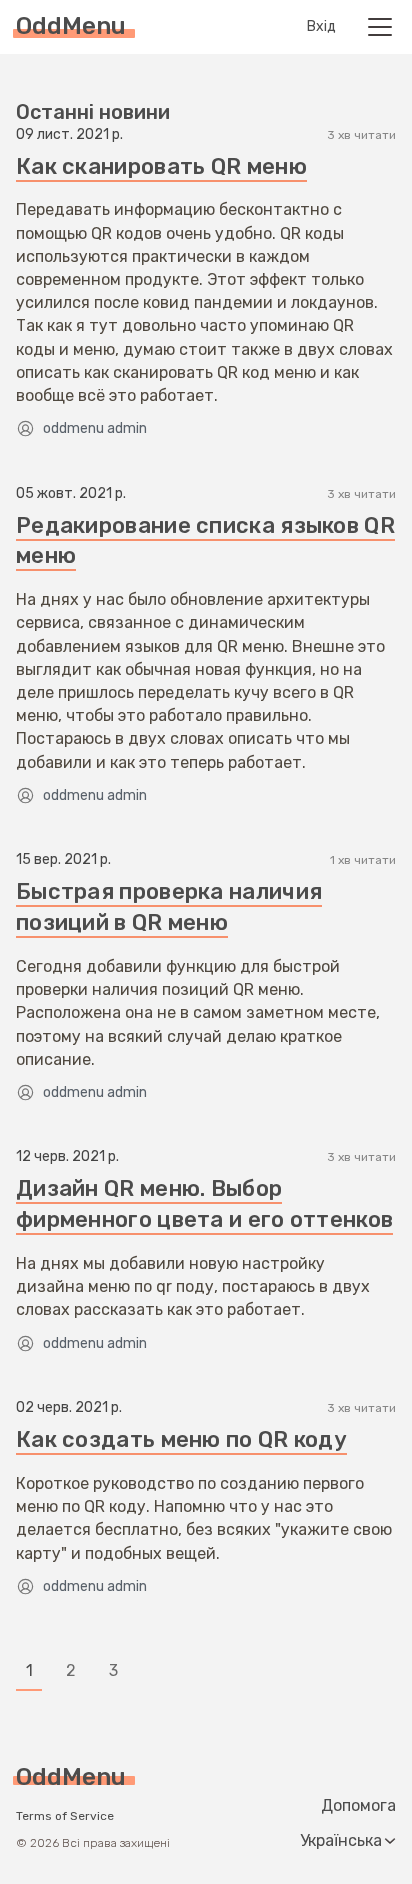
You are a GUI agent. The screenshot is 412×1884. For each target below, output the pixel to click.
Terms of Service (65, 1816)
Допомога (358, 1806)
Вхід (321, 27)
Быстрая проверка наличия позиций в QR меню (169, 907)
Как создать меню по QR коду (181, 1439)
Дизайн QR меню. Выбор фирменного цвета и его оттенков (204, 1204)
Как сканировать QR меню (161, 166)
